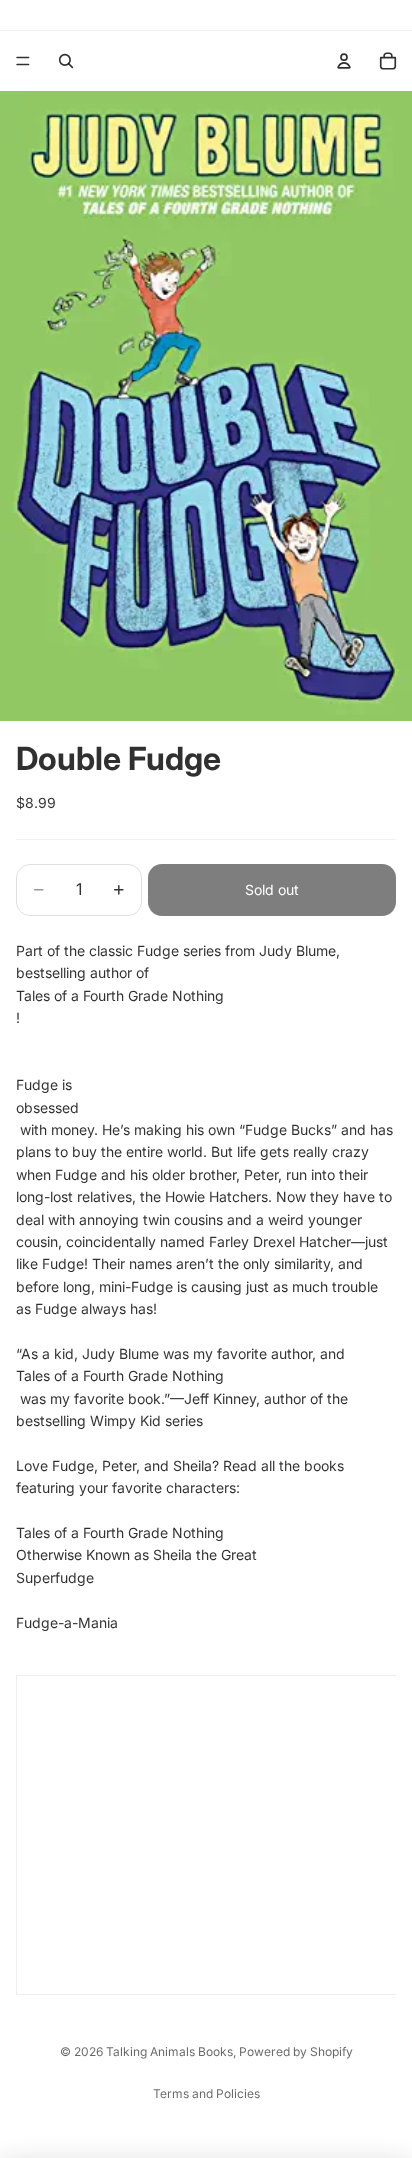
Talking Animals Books (169, 2051)
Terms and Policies (206, 2093)
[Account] (344, 61)
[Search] (66, 61)
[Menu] (23, 61)
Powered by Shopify (296, 2051)
